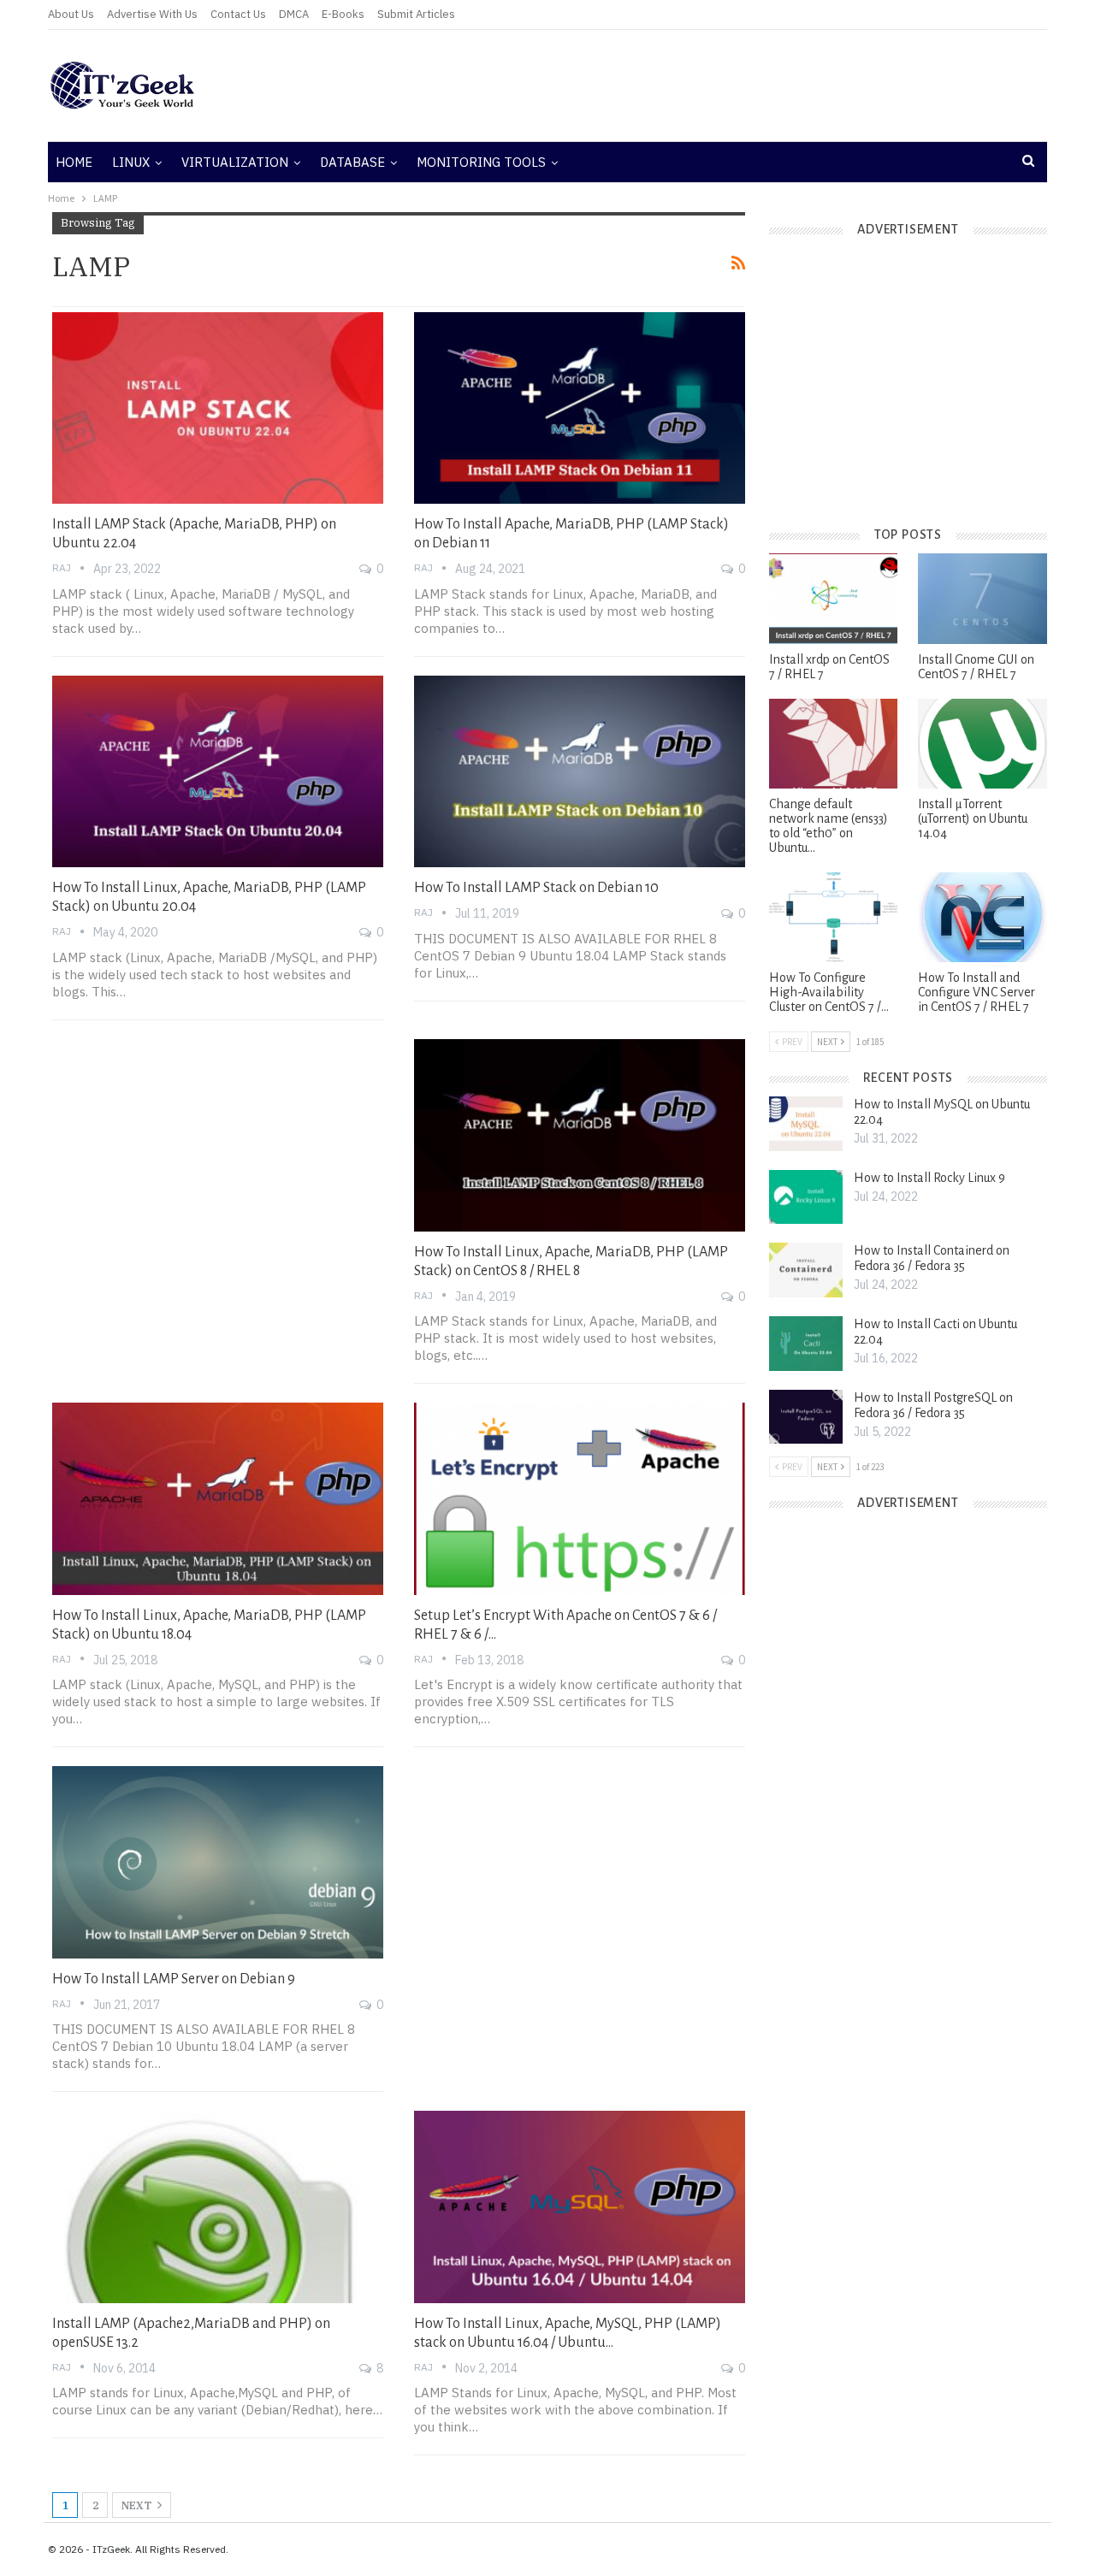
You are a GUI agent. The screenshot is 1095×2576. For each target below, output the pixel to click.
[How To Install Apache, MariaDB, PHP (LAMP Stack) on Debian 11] (580, 408)
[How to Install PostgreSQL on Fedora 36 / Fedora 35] (806, 1417)
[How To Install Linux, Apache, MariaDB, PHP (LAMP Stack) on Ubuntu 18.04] (218, 1498)
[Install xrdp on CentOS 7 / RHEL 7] (833, 598)
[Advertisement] (716, 86)
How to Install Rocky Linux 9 (929, 1178)
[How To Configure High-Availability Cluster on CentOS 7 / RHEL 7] (833, 917)
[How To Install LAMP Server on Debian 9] (218, 1862)
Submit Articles (416, 14)
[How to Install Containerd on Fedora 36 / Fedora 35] (806, 1270)
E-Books (343, 14)
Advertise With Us (152, 14)
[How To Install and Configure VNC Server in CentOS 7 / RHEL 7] (982, 917)
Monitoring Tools (481, 162)
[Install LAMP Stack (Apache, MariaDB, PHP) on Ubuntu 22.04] (218, 408)
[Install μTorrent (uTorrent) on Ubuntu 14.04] (982, 744)
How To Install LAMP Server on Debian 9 (174, 1979)
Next (138, 2505)
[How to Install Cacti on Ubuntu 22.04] (806, 1344)
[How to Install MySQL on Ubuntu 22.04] (806, 1124)
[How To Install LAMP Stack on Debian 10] (580, 771)
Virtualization (235, 162)
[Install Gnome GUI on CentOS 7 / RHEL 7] (982, 598)
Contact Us (238, 14)
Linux (131, 162)
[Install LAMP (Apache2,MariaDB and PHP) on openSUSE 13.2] (218, 2207)
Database (352, 162)
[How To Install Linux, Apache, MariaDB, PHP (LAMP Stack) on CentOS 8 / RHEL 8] (580, 1135)
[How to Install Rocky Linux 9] (806, 1197)
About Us (71, 14)
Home (74, 162)
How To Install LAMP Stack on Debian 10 (536, 888)
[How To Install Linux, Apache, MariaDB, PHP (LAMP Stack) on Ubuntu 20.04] (218, 771)
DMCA (294, 14)
